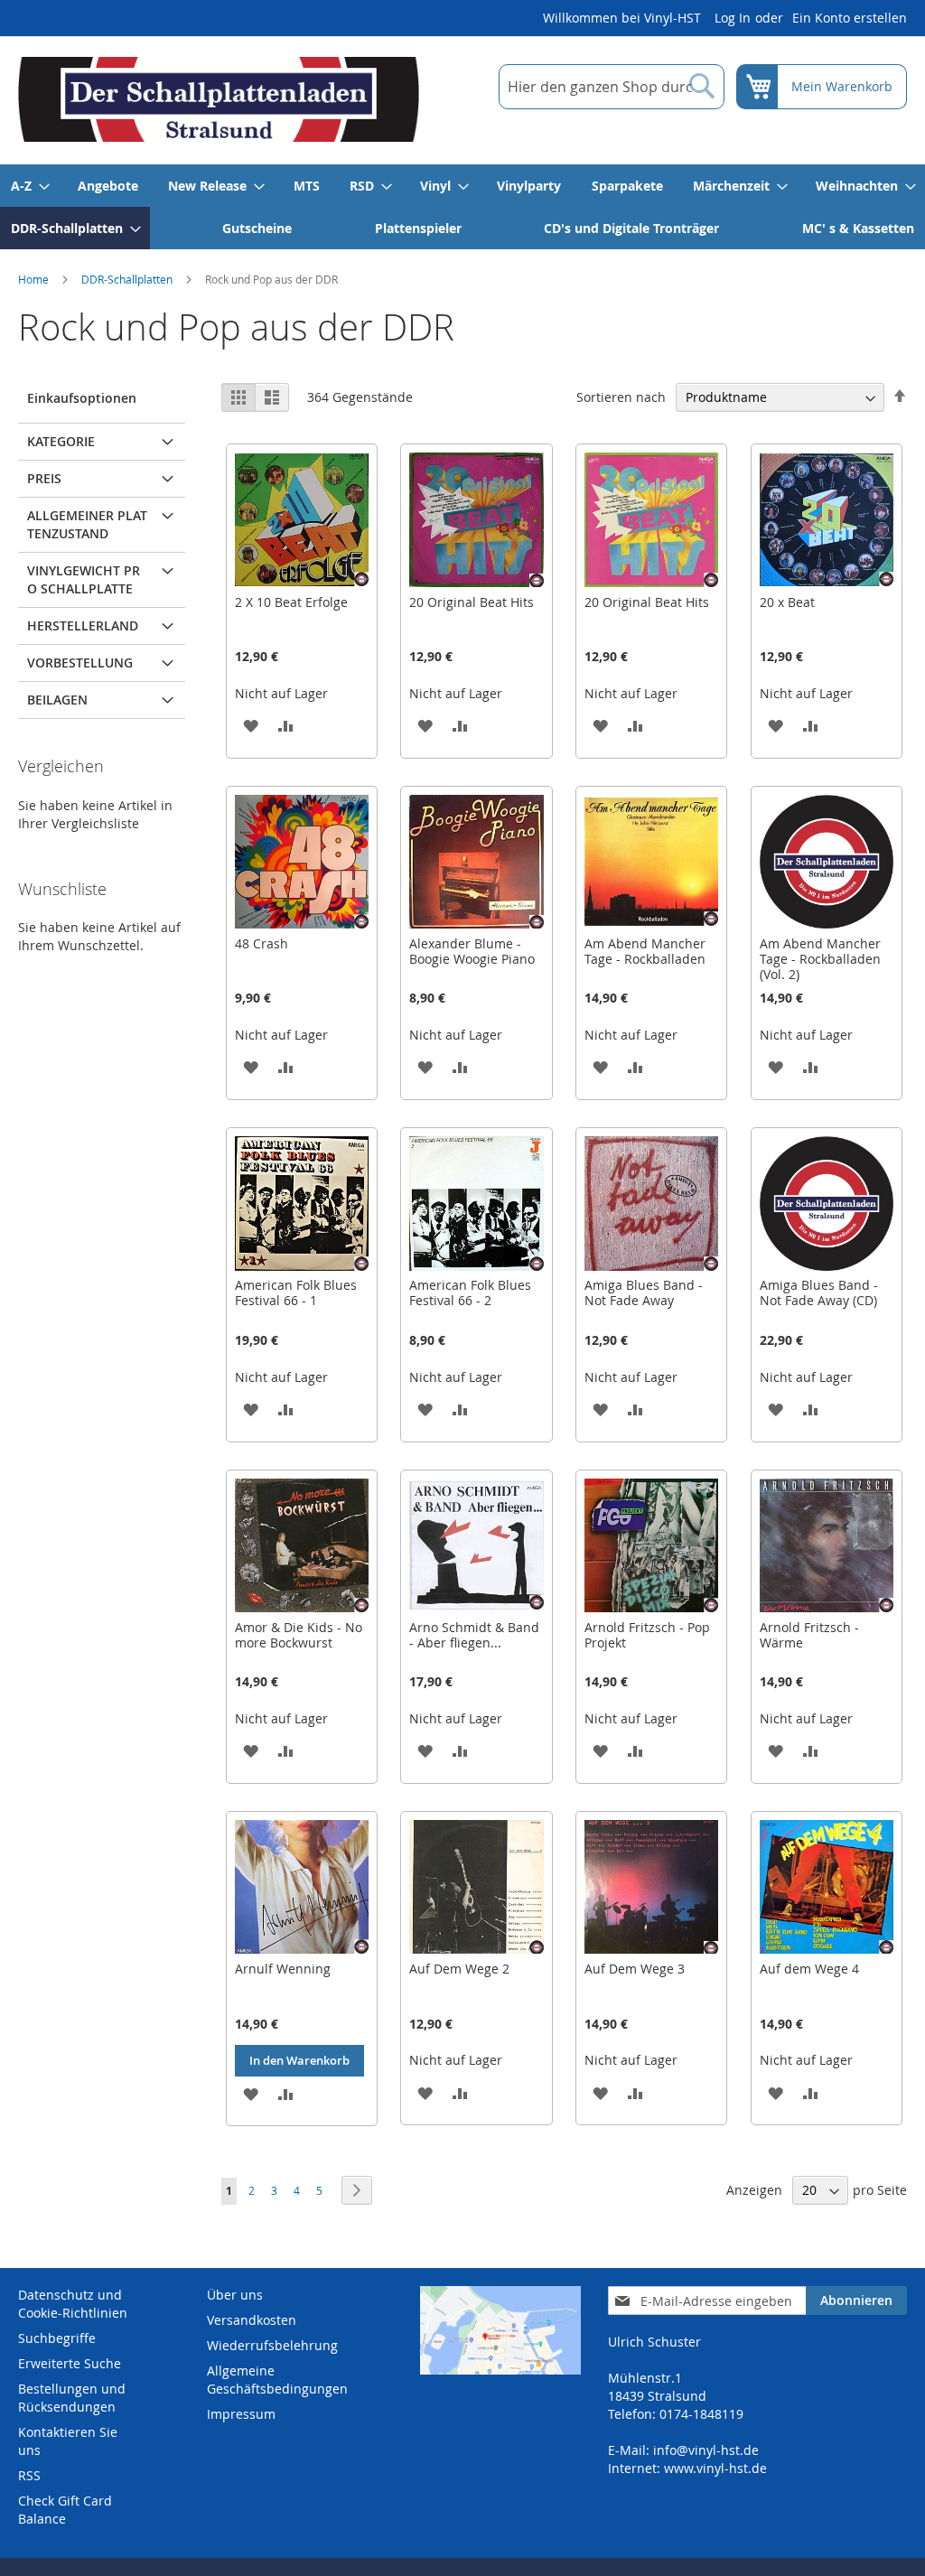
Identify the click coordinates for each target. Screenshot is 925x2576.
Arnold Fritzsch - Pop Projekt (647, 1635)
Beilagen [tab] (57, 700)
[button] (251, 725)
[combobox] (612, 87)
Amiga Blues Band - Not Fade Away (644, 1293)
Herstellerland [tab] (83, 625)
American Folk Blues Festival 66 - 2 (470, 1293)
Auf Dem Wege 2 (459, 1969)
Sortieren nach (621, 397)
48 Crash (262, 943)
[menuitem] (29, 186)
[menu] (462, 207)
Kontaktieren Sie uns (68, 2441)
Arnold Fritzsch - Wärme (809, 1635)
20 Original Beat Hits (472, 602)
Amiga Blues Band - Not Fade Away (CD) (819, 1293)
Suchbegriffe (57, 2338)
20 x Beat (787, 602)
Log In (733, 18)
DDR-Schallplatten (127, 279)
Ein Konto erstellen (850, 18)
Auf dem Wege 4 (809, 1969)
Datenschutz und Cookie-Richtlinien (73, 2304)
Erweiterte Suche (70, 2363)
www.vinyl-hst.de (715, 2468)
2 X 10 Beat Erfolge (291, 602)
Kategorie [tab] (61, 441)
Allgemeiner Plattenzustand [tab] (87, 524)
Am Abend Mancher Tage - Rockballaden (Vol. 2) (820, 959)
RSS (29, 2475)
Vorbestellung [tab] (80, 663)
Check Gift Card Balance (65, 2510)
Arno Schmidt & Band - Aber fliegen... (474, 1635)
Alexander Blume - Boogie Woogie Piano (472, 951)
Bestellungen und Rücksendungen (72, 2398)
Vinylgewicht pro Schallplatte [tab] (84, 579)
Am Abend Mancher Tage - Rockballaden (645, 951)
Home (33, 279)
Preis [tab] (44, 478)
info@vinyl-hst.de (706, 2450)
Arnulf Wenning (283, 1969)
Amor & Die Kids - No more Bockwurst (299, 1635)
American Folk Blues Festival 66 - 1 (296, 1293)
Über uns (235, 2295)
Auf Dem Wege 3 (635, 1969)
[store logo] (219, 99)
